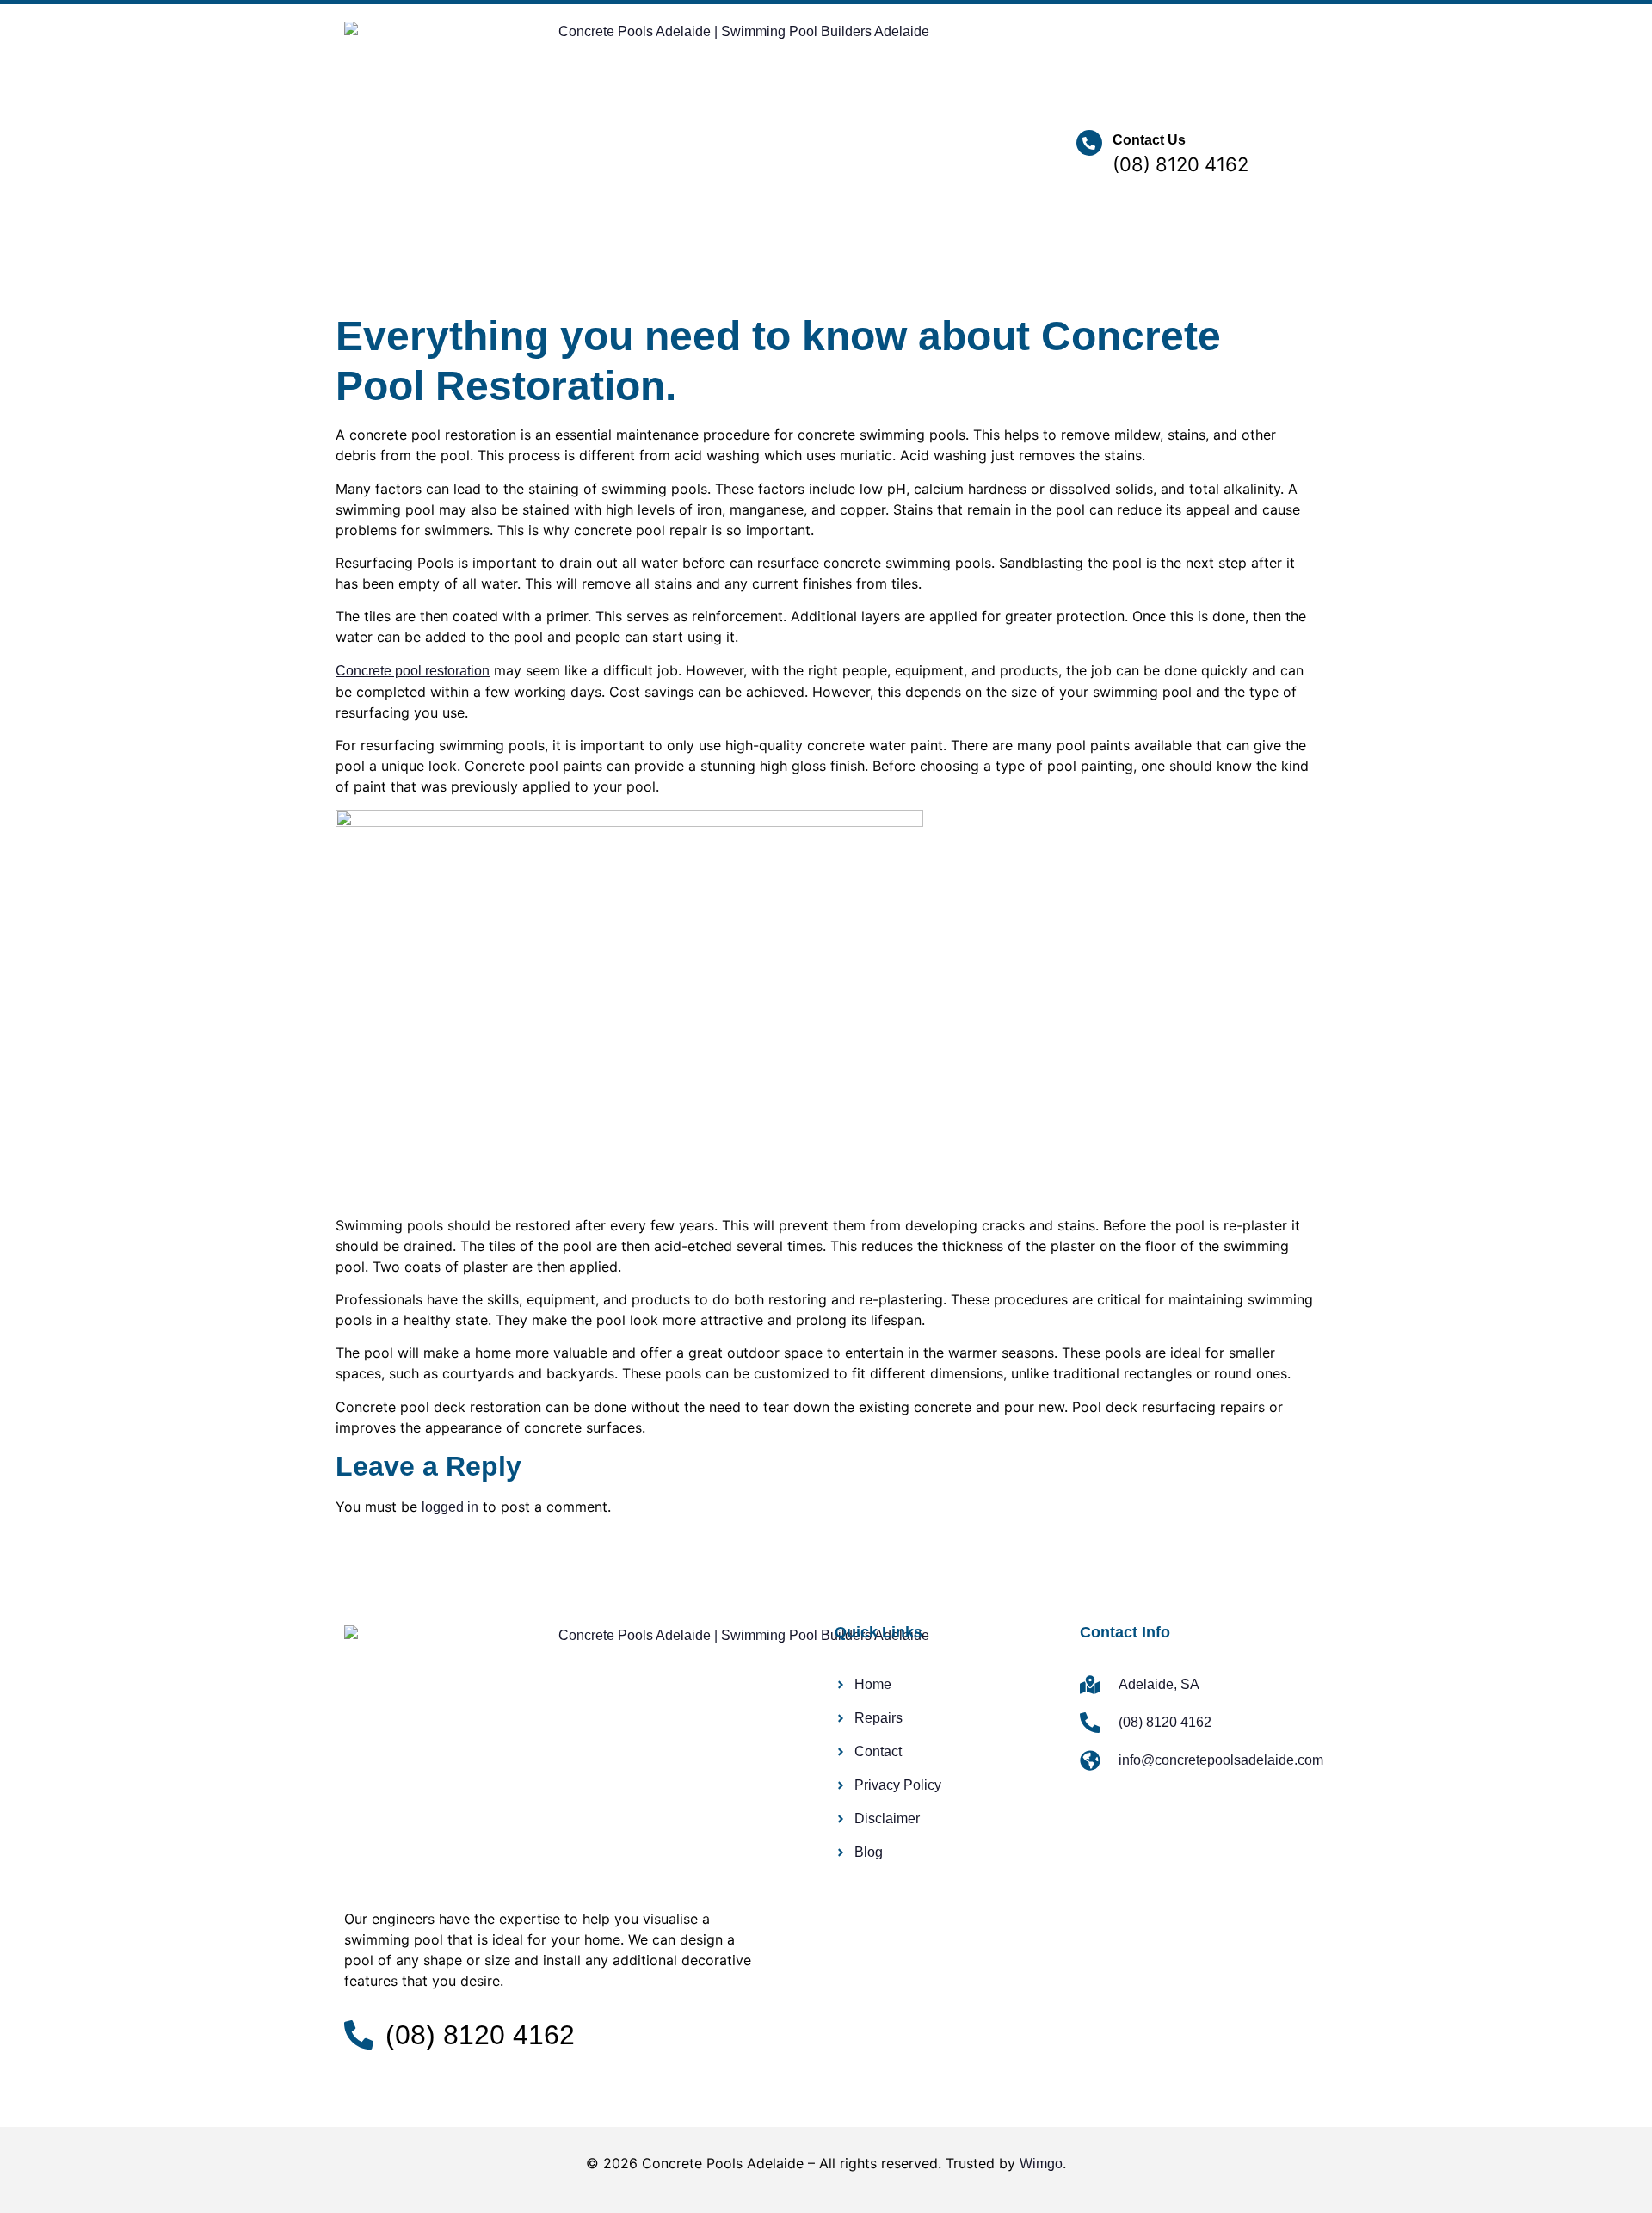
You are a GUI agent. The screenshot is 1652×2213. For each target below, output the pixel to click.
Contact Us (1149, 140)
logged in (450, 1507)
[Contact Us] (1089, 143)
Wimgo (1041, 2164)
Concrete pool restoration (413, 671)
